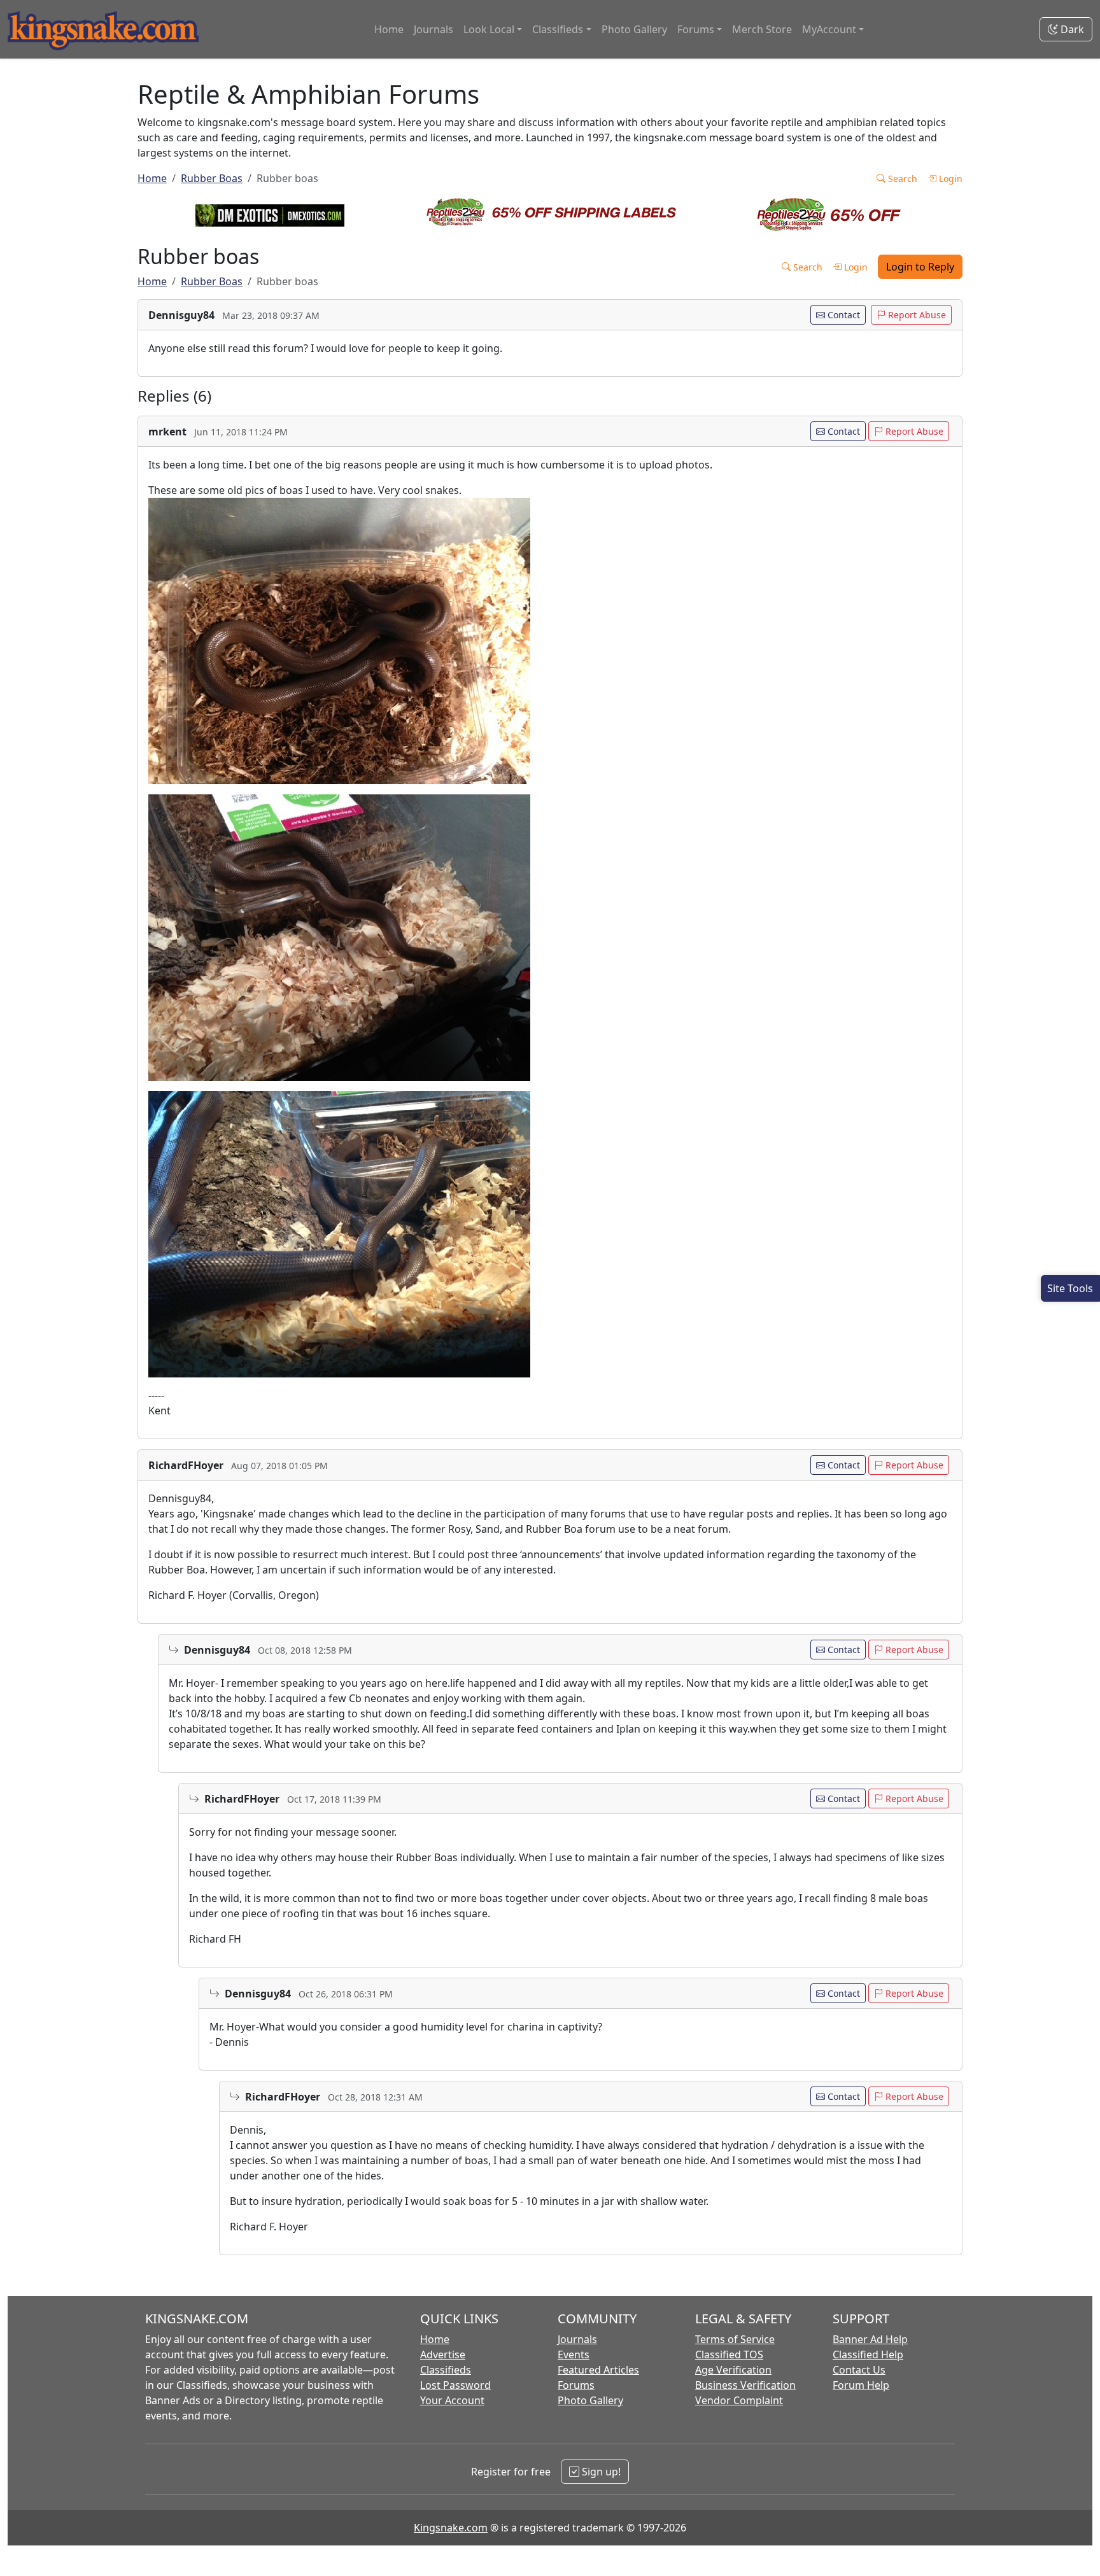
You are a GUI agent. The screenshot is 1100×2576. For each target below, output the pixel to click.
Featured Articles (598, 2370)
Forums (576, 2385)
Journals (434, 29)
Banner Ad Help (870, 2339)
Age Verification (733, 2370)
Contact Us (859, 2370)
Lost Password (455, 2385)
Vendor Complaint (739, 2400)
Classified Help (868, 2354)
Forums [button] (696, 29)
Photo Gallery (634, 29)
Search (901, 179)
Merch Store (762, 29)
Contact (843, 315)
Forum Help (861, 2385)
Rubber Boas (212, 178)
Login (949, 179)
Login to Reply (920, 267)
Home (389, 29)
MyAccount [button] (829, 29)
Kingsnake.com (451, 2528)
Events (574, 2354)
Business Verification (745, 2385)
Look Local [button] (489, 29)
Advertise (443, 2354)
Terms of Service (735, 2339)
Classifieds (446, 2370)
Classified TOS (729, 2354)
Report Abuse (916, 315)
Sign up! (600, 2472)
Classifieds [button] (558, 29)
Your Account (452, 2400)
